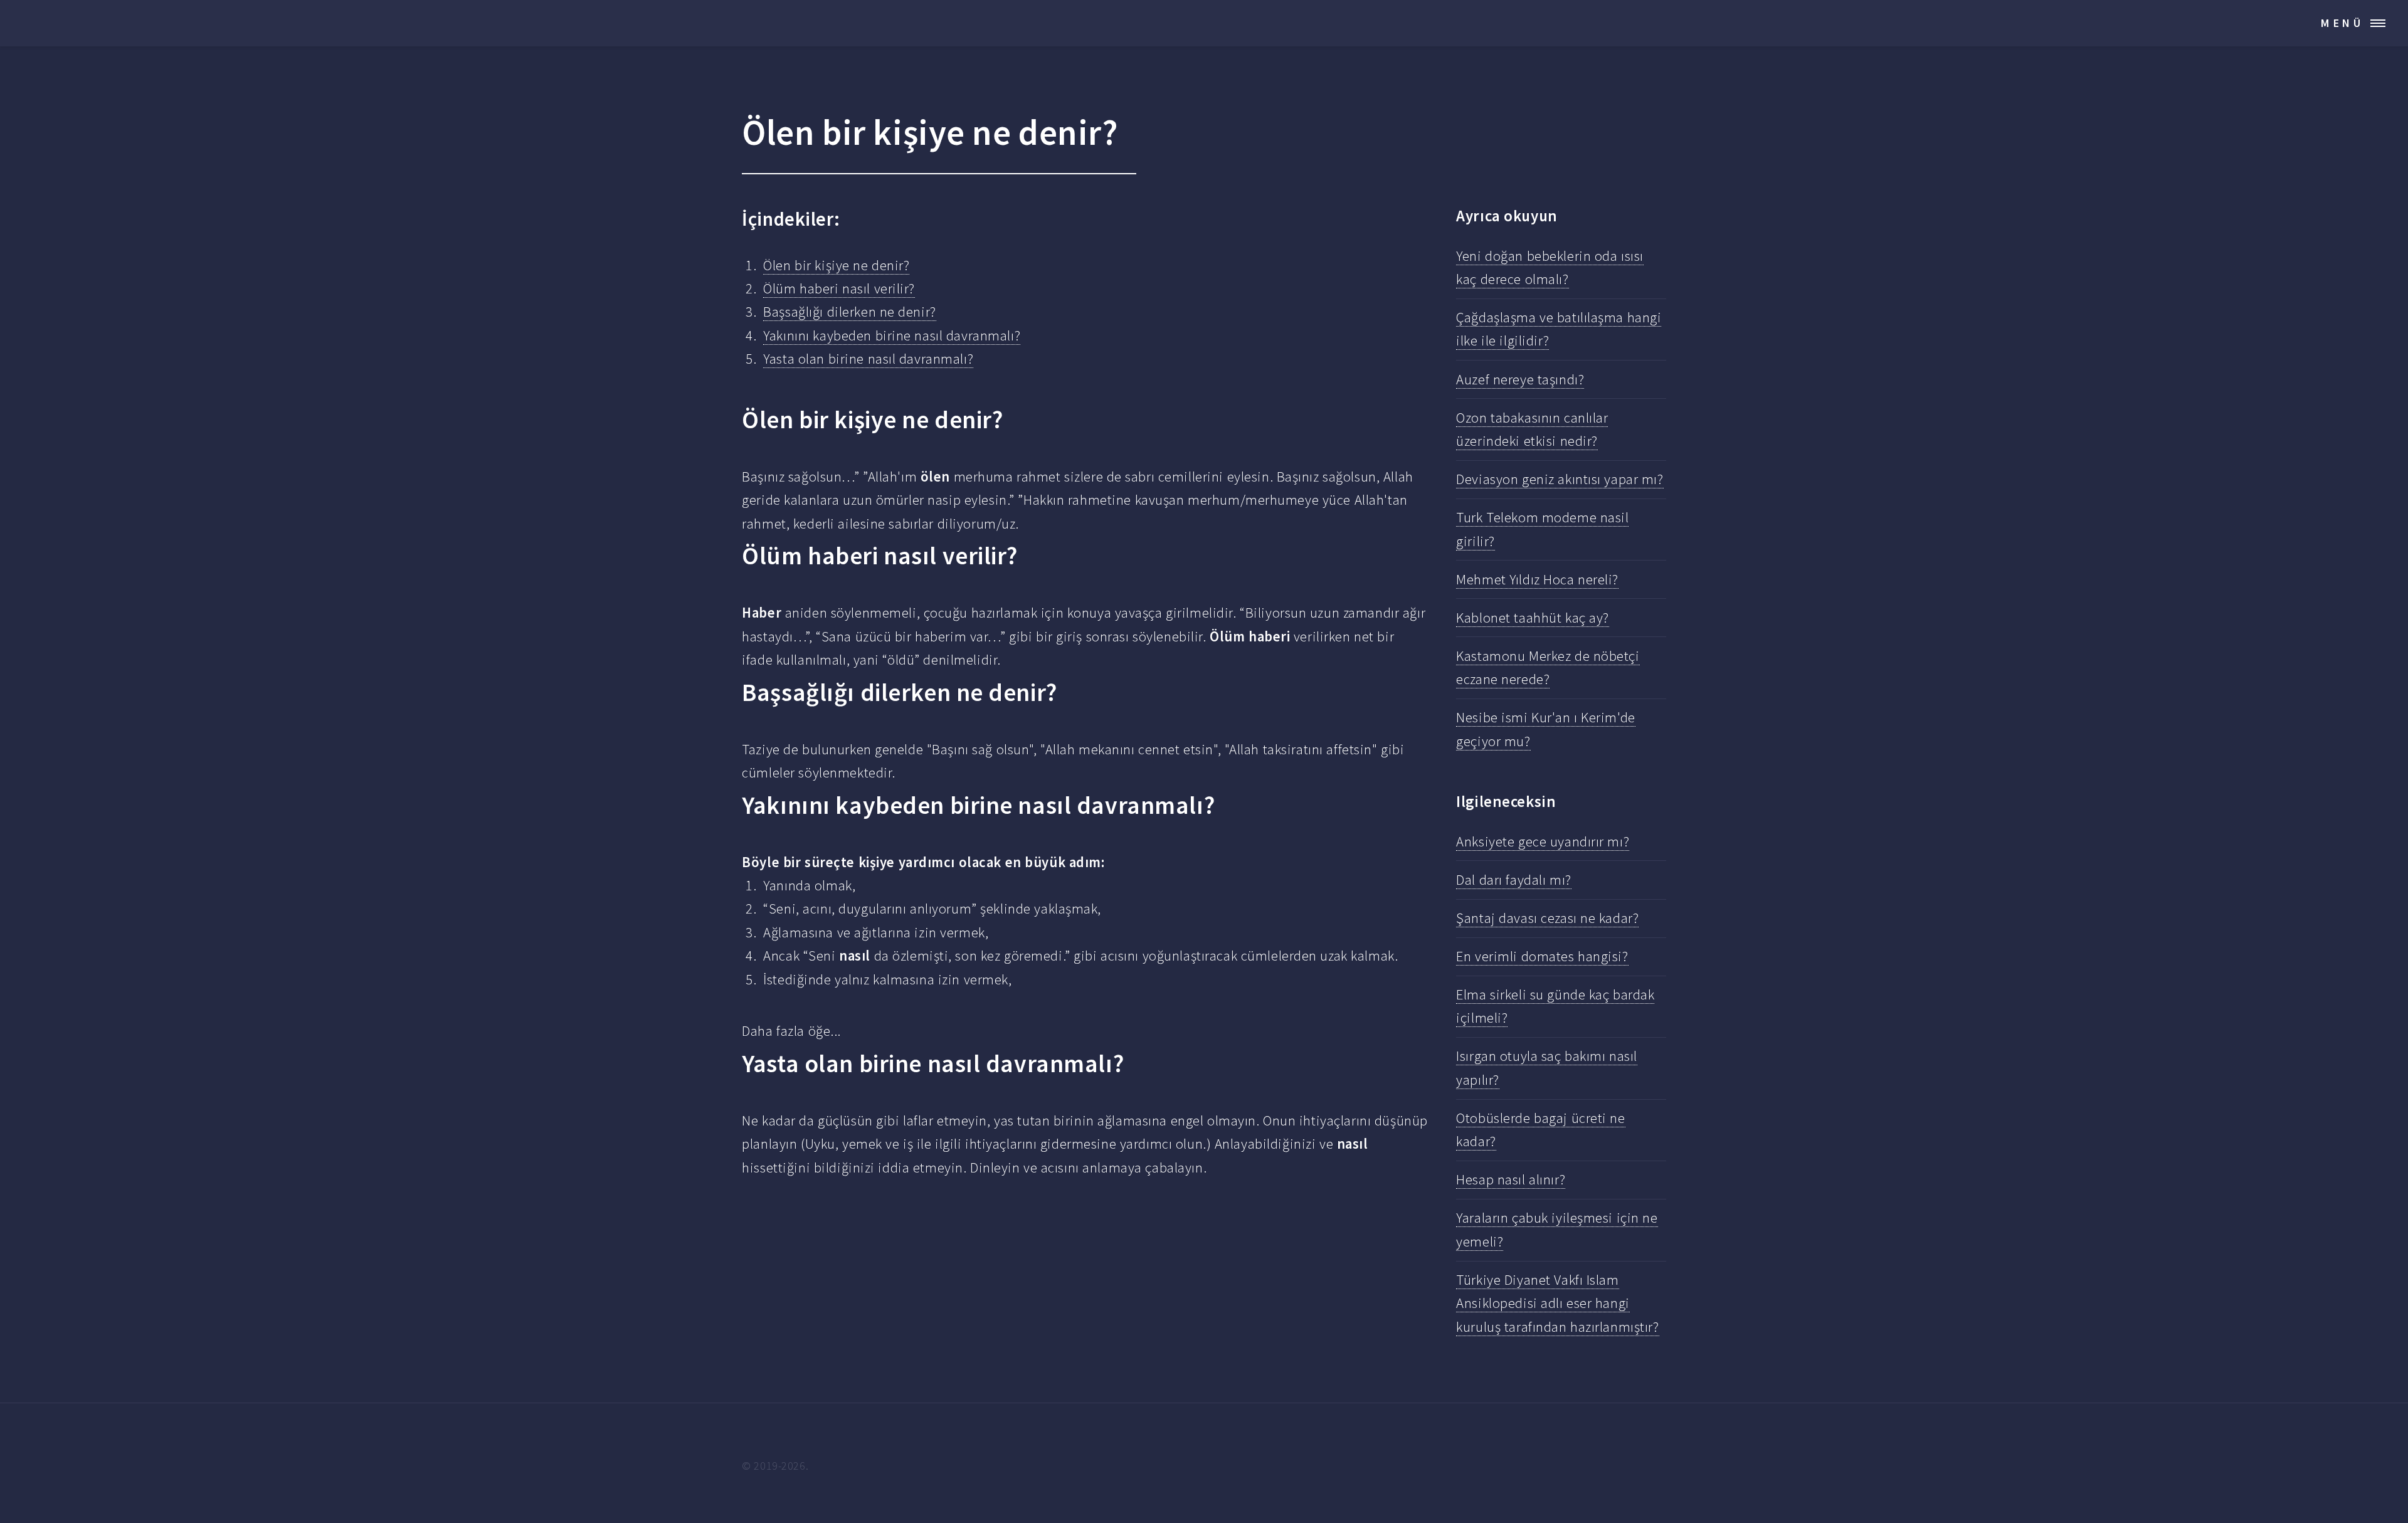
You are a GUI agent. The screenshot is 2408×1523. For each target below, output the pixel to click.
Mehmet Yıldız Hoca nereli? (1537, 579)
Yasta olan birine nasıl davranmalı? (868, 359)
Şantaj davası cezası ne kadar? (1547, 918)
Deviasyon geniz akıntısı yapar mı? (1560, 479)
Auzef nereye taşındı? (1520, 379)
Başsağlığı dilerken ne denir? (849, 312)
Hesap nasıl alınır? (1511, 1179)
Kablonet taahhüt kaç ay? (1533, 618)
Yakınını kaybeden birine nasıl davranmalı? (892, 335)
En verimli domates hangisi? (1542, 956)
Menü (2342, 23)
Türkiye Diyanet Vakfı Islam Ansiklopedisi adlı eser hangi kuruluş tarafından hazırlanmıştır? (1557, 1303)
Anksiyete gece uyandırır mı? (1543, 841)
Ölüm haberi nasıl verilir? (839, 288)
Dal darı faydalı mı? (1513, 880)
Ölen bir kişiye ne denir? (836, 265)
